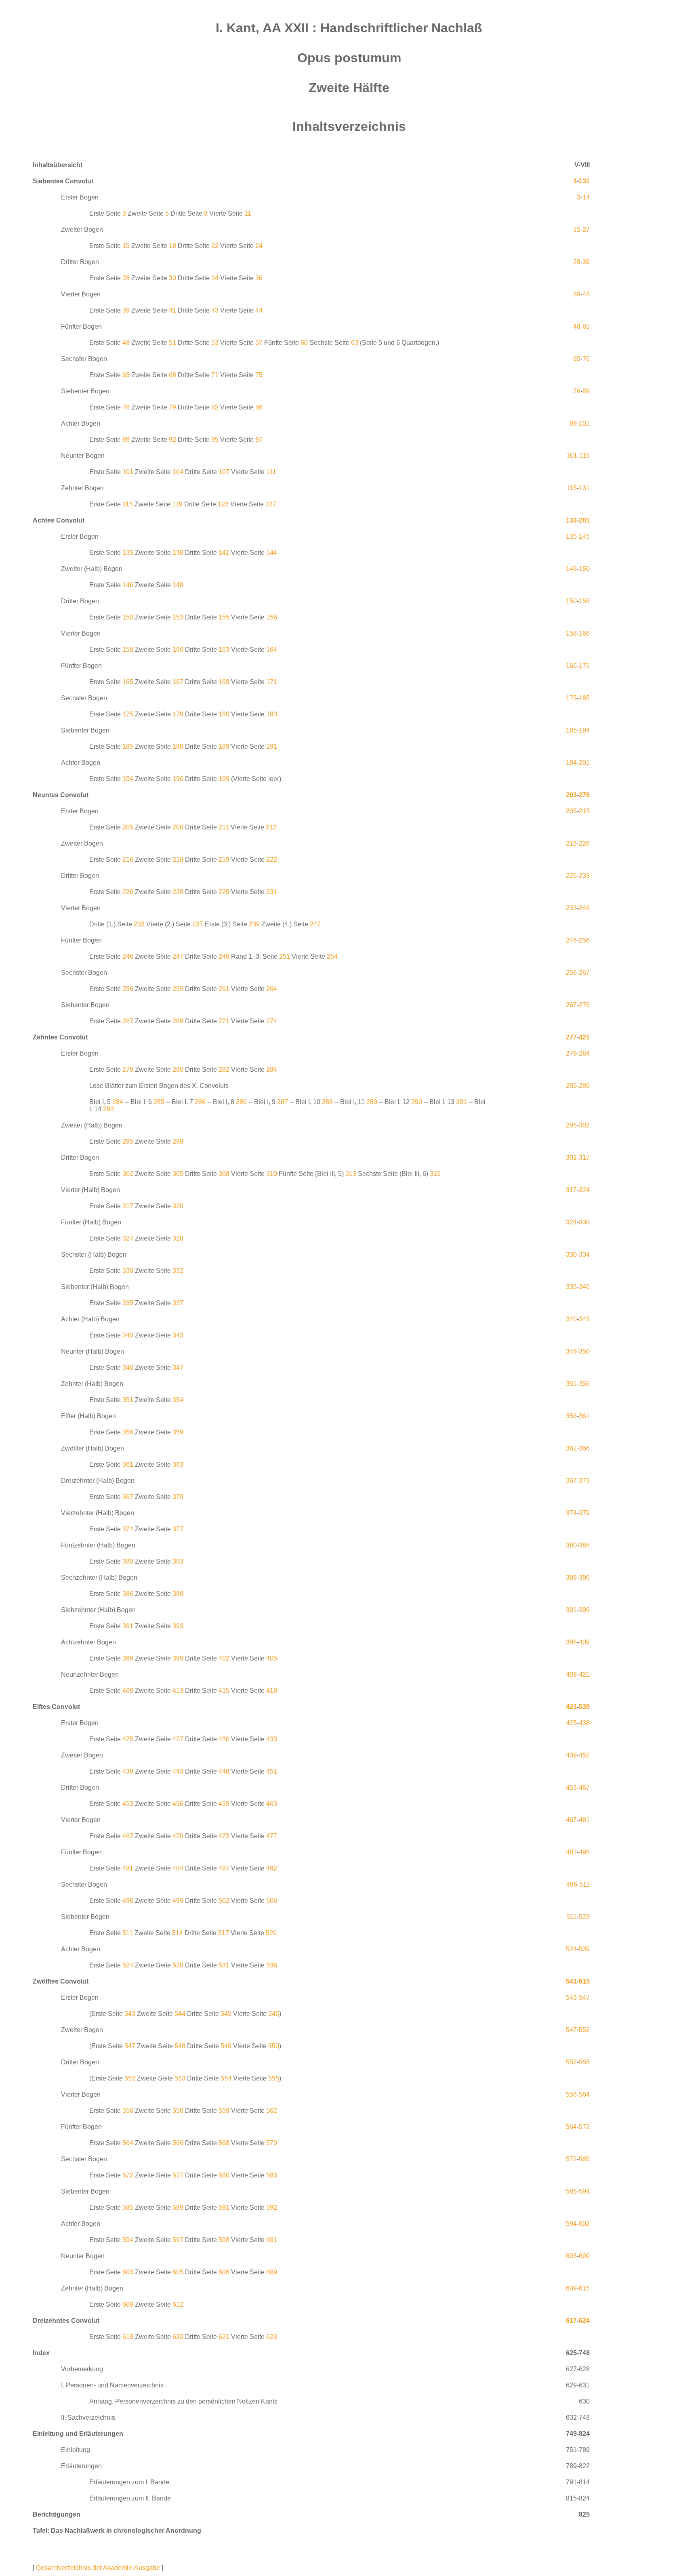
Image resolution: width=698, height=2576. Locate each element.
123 (223, 504)
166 (584, 633)
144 (272, 553)
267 (584, 973)
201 (584, 520)
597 (178, 2240)
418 (272, 1691)
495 (584, 1852)
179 (178, 714)
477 (272, 1836)
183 (272, 714)
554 (226, 2078)
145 (584, 536)
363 (178, 1464)
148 (178, 585)
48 (586, 294)
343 (178, 1335)
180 (224, 714)
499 (178, 1901)
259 (178, 989)
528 (178, 1965)
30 (172, 278)
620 (178, 2337)
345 (584, 1319)
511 (584, 1884)
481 (584, 1820)
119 (177, 504)
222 (272, 860)
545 (226, 2014)
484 (178, 1868)
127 (271, 504)
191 (272, 746)
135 (571, 536)
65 (586, 326)
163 (224, 650)
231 (272, 892)
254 (332, 956)
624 (584, 2321)
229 (224, 892)
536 (272, 1965)
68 (172, 375)
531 (224, 1965)
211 (224, 827)
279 (571, 1053)
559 (224, 2111)
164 (272, 650)
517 (224, 1933)
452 (584, 1755)
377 (178, 1529)
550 (274, 2046)
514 (178, 1933)
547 (584, 1998)
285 (571, 1086)
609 (584, 2256)
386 (584, 1545)
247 (178, 956)
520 (271, 1933)
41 (172, 310)
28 (577, 262)
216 (571, 843)
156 (272, 617)
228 (178, 892)
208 (178, 827)
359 (178, 1432)
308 (224, 1174)
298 (178, 1141)
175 (584, 666)
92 (172, 440)
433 (272, 1739)
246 (584, 908)
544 (180, 2014)
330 (584, 1222)
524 (571, 1949)
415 (224, 1691)
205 (571, 811)
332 (178, 1271)
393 (178, 1626)
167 (178, 682)
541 (571, 1981)
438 (584, 1723)
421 (584, 1037)
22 (215, 246)
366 (584, 1448)
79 (172, 407)
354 (178, 1400)
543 (571, 1998)
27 (586, 230)
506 (272, 1901)
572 (584, 2127)
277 (571, 1037)
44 (259, 310)
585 (584, 2159)
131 (584, 181)
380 (571, 1545)
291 (461, 1102)
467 (584, 1788)
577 (178, 2175)
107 (224, 472)
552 (584, 2030)
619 (128, 2337)
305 (178, 1174)
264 (272, 989)
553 (180, 2078)
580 (224, 2175)
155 (224, 617)
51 (172, 343)
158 (584, 601)
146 (571, 569)
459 (224, 1804)
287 (283, 1102)
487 (224, 1868)
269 (178, 1021)
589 (178, 2208)
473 (224, 1836)
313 (351, 1174)
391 (571, 1610)
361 (584, 1416)
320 (178, 1206)
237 (198, 924)
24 (259, 246)
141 (224, 553)
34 (215, 278)
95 (215, 440)
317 (584, 1158)
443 (178, 1771)
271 (224, 1021)
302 (584, 1125)
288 (327, 1102)
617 (571, 2321)
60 (304, 343)
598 (224, 2240)
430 (224, 1739)
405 (272, 1658)
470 (178, 1836)
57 (259, 343)
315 (435, 1174)
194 (584, 730)
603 (571, 2256)
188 (178, 746)
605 (178, 2272)
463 (272, 1804)
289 (372, 1102)
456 (178, 1804)
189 (224, 746)
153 (178, 617)
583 (272, 2175)
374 (571, 1513)
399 (178, 1658)
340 (584, 1287)
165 (128, 682)
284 (584, 1053)
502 (224, 1901)
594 (584, 2191)
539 (584, 1707)
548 (180, 2046)
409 (584, 1642)
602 (584, 2224)
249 (224, 956)
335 (571, 1287)
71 (215, 375)
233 (584, 876)
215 (584, 811)
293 (108, 1109)
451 (272, 1771)
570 (272, 2143)
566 (178, 2143)
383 (178, 1561)
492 (272, 1868)
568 (224, 2143)
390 (584, 1578)
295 (584, 1086)
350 (584, 1351)
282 (224, 1070)
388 (178, 1594)
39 (586, 262)
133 (571, 520)
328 (178, 1238)
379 (584, 1513)
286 (200, 1102)
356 (584, 1384)
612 (178, 2304)
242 (315, 924)
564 (584, 2094)
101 (584, 423)
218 (178, 860)
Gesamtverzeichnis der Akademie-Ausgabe (98, 2568)
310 (272, 1174)
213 (271, 827)
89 (586, 391)
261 (224, 989)
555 (584, 2062)
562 (272, 2111)
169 (224, 682)
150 (584, 569)
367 (571, 1481)
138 (178, 553)
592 (272, 2208)
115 (584, 456)
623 (272, 2337)
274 (272, 1021)
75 (259, 375)
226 (584, 843)
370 (178, 1497)
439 (571, 1755)
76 (586, 359)
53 (215, 343)
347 (178, 1368)
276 (584, 795)
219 (224, 860)
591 (224, 2208)
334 (584, 1254)
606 (224, 2272)
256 (584, 940)
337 (178, 1303)
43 (215, 310)
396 (584, 1610)
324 (584, 1190)
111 (271, 472)
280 (178, 1070)
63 (355, 343)
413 (178, 1691)
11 (248, 213)
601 (272, 2240)
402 (224, 1658)
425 (571, 1723)
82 (215, 407)
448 (224, 1771)
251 (285, 956)
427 (178, 1739)
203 (571, 795)
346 (571, 1351)
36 (259, 278)
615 (584, 1981)
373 (584, 1481)
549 (226, 2046)
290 (417, 1102)
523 (584, 1917)
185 (584, 698)
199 (224, 779)
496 (572, 1884)
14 (586, 197)
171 (272, 682)
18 (172, 246)
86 (259, 407)
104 (178, 472)
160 (178, 650)
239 (254, 924)
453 (571, 1788)
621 (224, 2337)
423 (571, 1707)
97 (259, 440)
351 (571, 1384)
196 (178, 779)
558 (178, 2111)
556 (571, 2094)
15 (577, 230)
